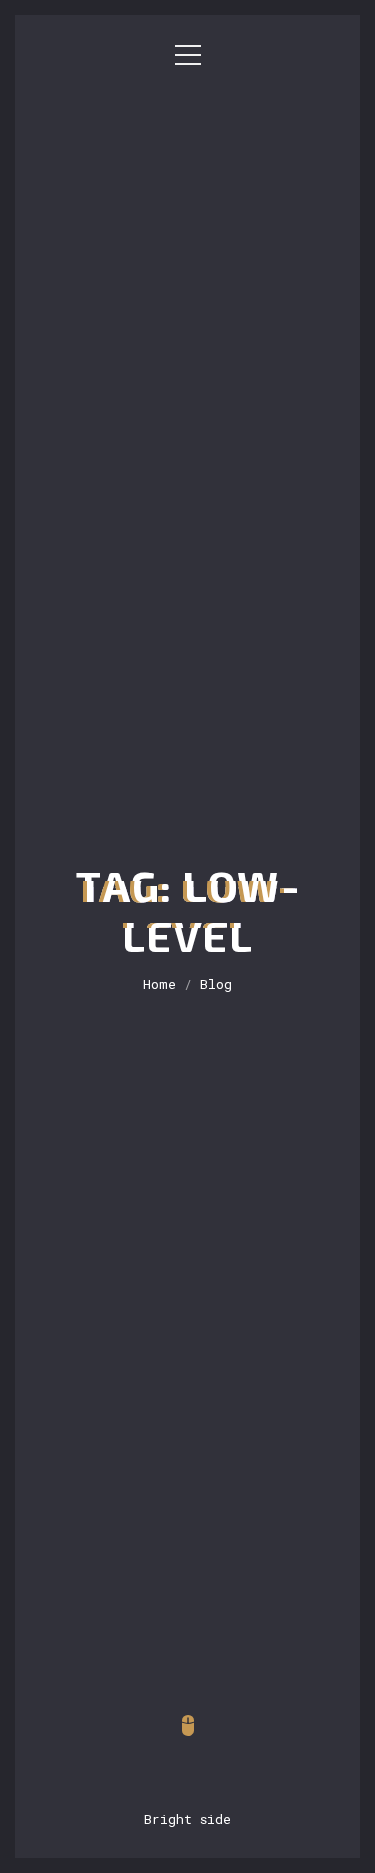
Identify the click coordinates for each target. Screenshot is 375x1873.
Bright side (187, 1819)
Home (159, 984)
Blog (216, 984)
